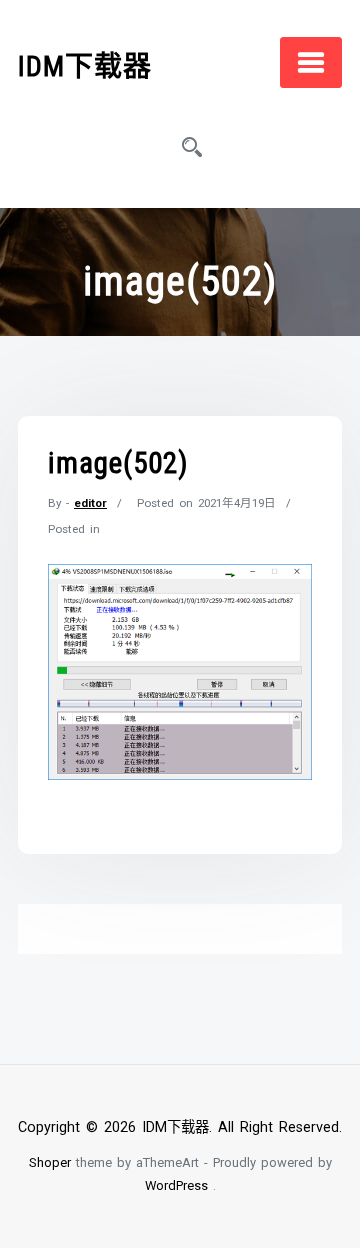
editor (90, 503)
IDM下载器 (85, 66)
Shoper (50, 1162)
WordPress (176, 1185)
